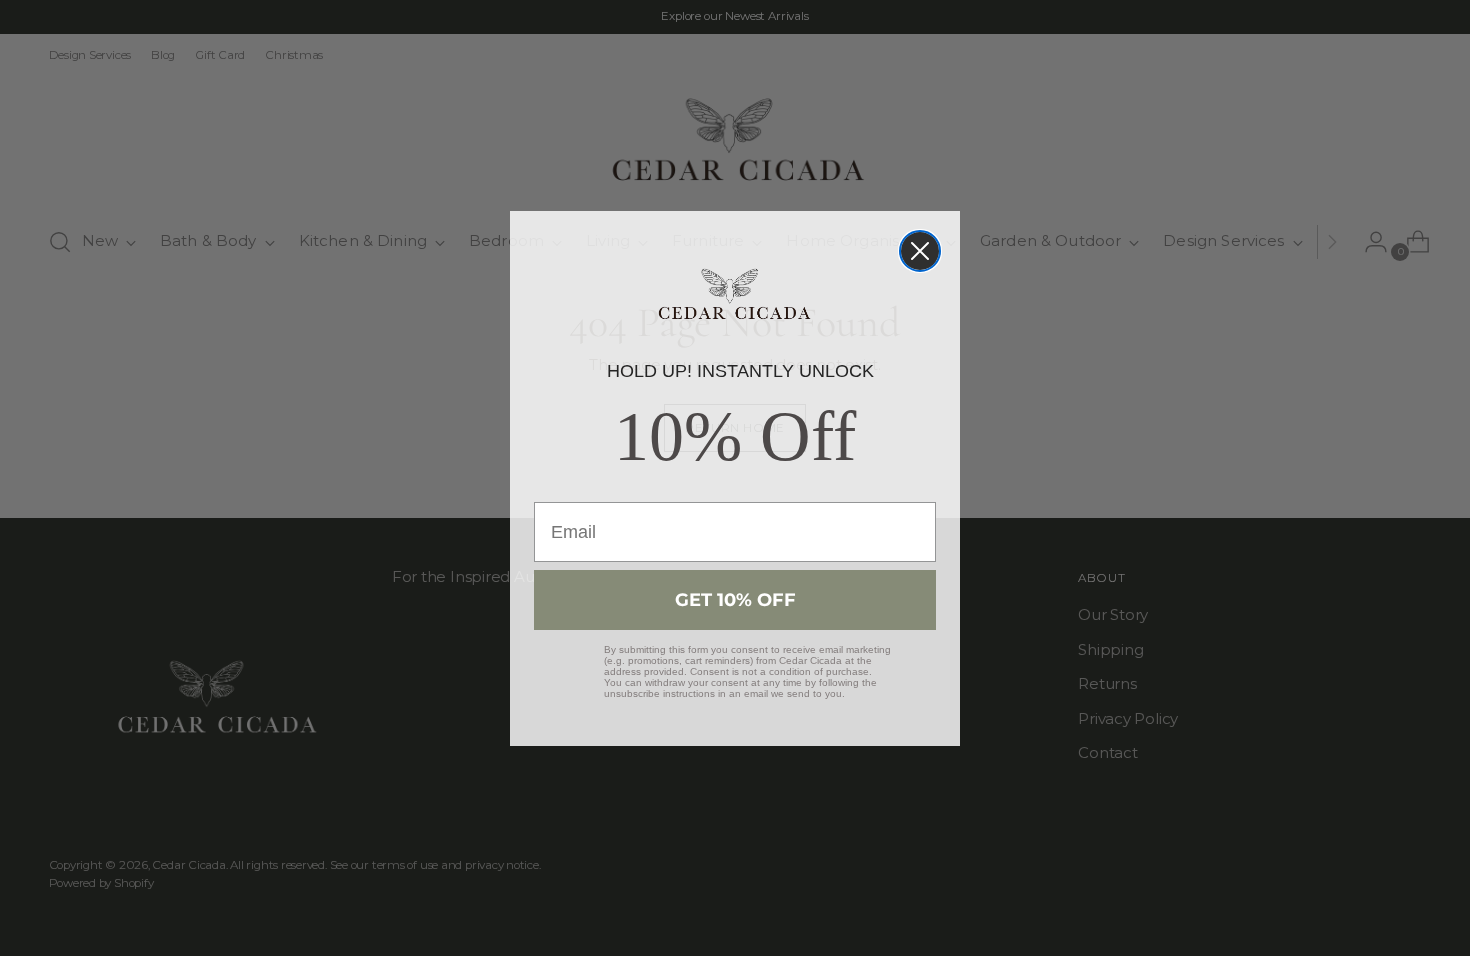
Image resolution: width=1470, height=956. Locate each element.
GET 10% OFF (735, 600)
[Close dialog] (920, 251)
